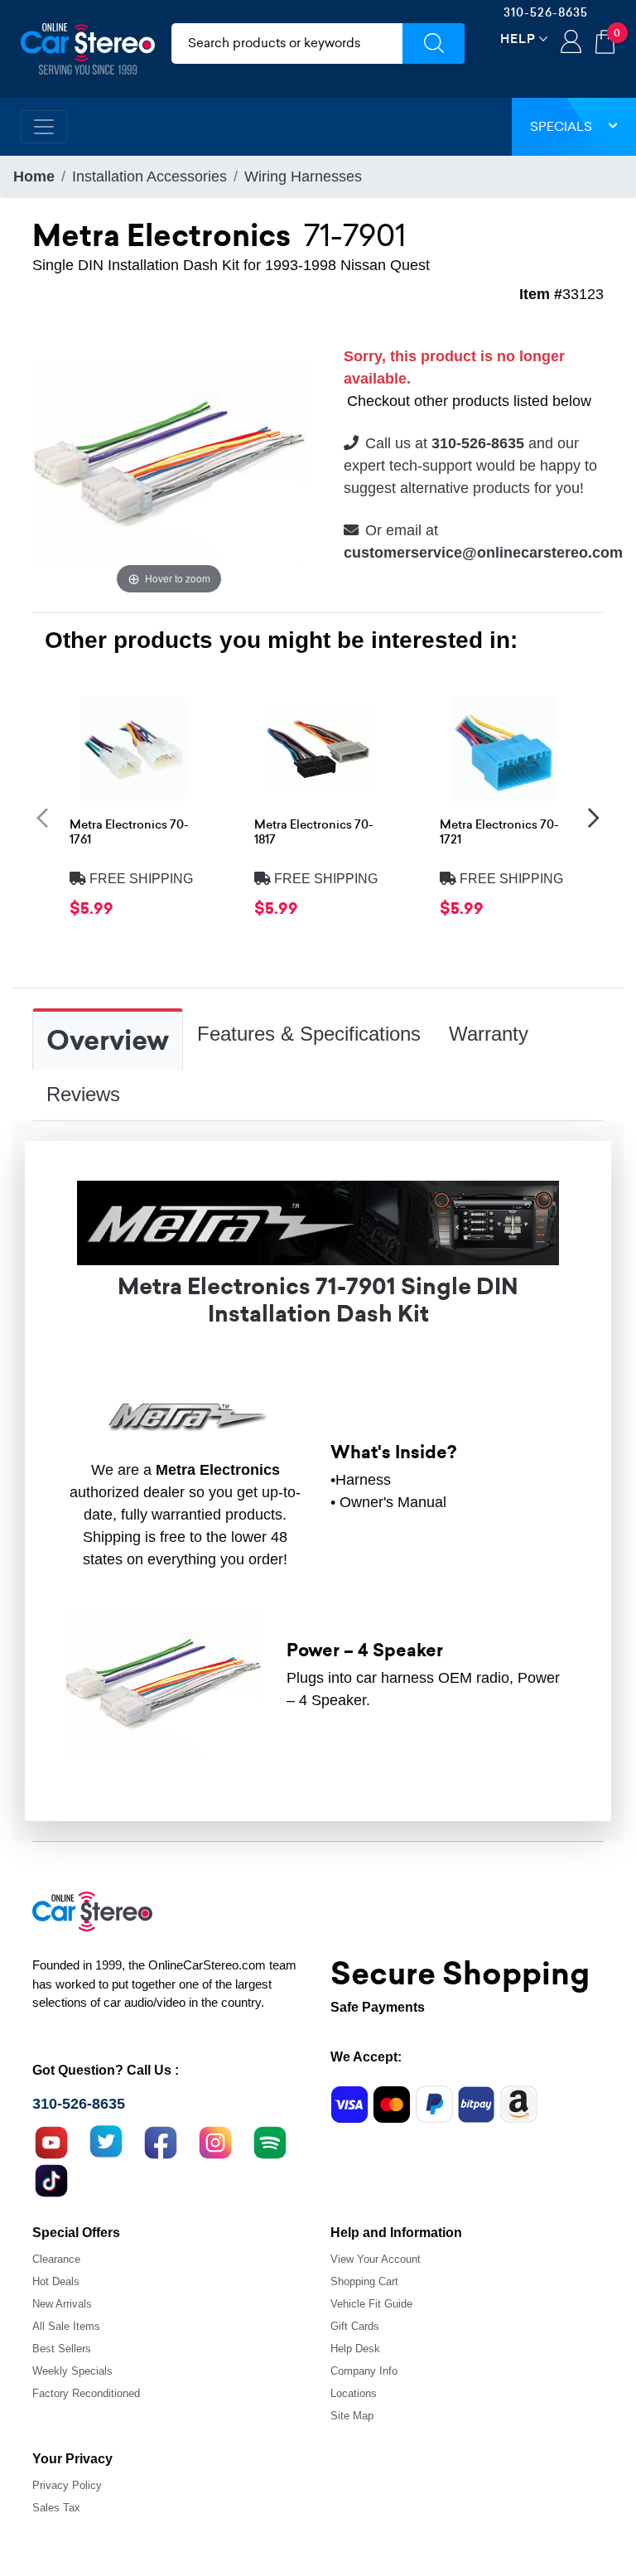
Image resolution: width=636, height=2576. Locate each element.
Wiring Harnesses (303, 176)
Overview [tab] (108, 1041)
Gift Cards (355, 2326)
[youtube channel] (51, 2140)
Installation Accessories (149, 176)
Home (34, 176)
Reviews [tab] (83, 1094)
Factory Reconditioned (86, 2393)
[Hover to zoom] (169, 461)
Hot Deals (56, 2281)
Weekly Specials (72, 2371)
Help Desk (355, 2349)
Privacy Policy (67, 2485)
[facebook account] (161, 2140)
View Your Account (376, 2259)
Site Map (352, 2416)
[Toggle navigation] (44, 127)
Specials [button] (561, 126)
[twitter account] (106, 2140)
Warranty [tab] (489, 1034)
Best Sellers (62, 2349)
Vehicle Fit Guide (371, 2304)
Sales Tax (56, 2508)
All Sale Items (66, 2326)
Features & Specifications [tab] (309, 1034)
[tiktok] (51, 2178)
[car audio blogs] (270, 2140)
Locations (354, 2393)
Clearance (56, 2259)
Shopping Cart (364, 2281)
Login (571, 43)
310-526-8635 (546, 12)
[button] (42, 817)
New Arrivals (62, 2304)
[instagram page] (215, 2140)
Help (518, 39)
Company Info (364, 2371)
